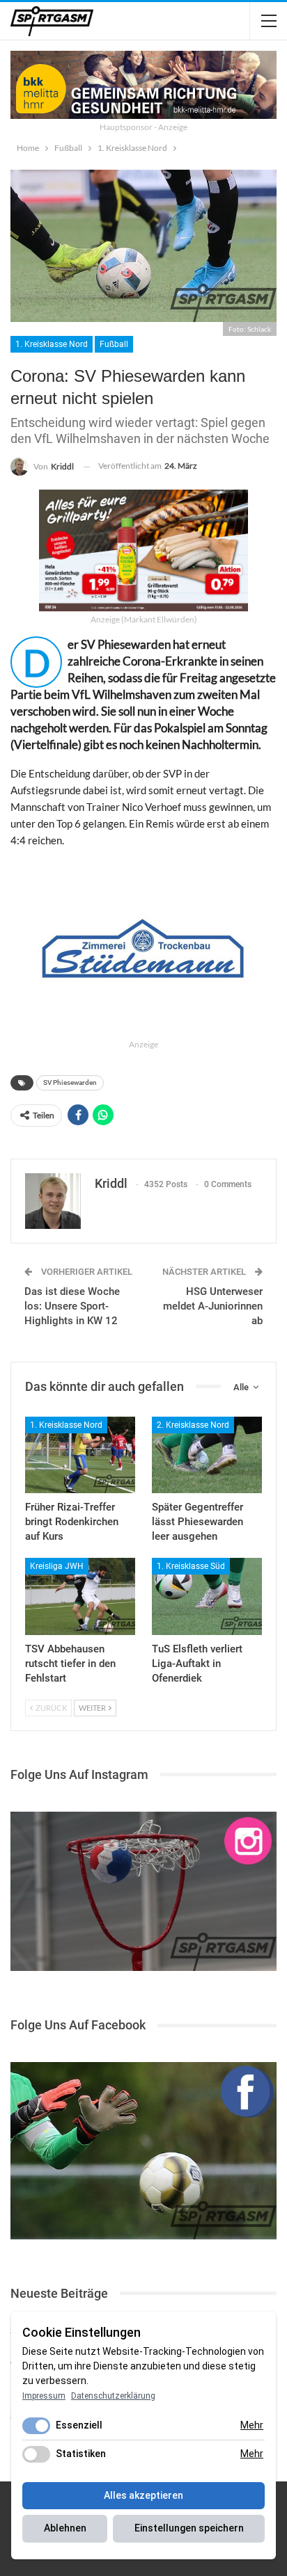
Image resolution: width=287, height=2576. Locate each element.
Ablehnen (65, 2528)
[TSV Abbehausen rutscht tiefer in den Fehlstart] (80, 1596)
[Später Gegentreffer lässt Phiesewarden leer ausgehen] (207, 1455)
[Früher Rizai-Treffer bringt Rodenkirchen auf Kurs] (80, 1455)
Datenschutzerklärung (113, 2396)
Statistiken (81, 2454)
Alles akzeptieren (143, 2495)
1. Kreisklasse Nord (52, 344)
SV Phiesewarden (70, 1082)
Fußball (114, 344)
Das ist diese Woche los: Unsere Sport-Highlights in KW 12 (72, 1306)
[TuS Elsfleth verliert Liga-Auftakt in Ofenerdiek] (207, 1596)
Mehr (252, 2425)
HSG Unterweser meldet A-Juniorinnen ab (213, 1306)
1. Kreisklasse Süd (191, 1566)
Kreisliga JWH (57, 1566)
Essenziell (79, 2425)
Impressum (44, 2396)
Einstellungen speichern (189, 2528)
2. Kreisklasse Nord (193, 1425)
